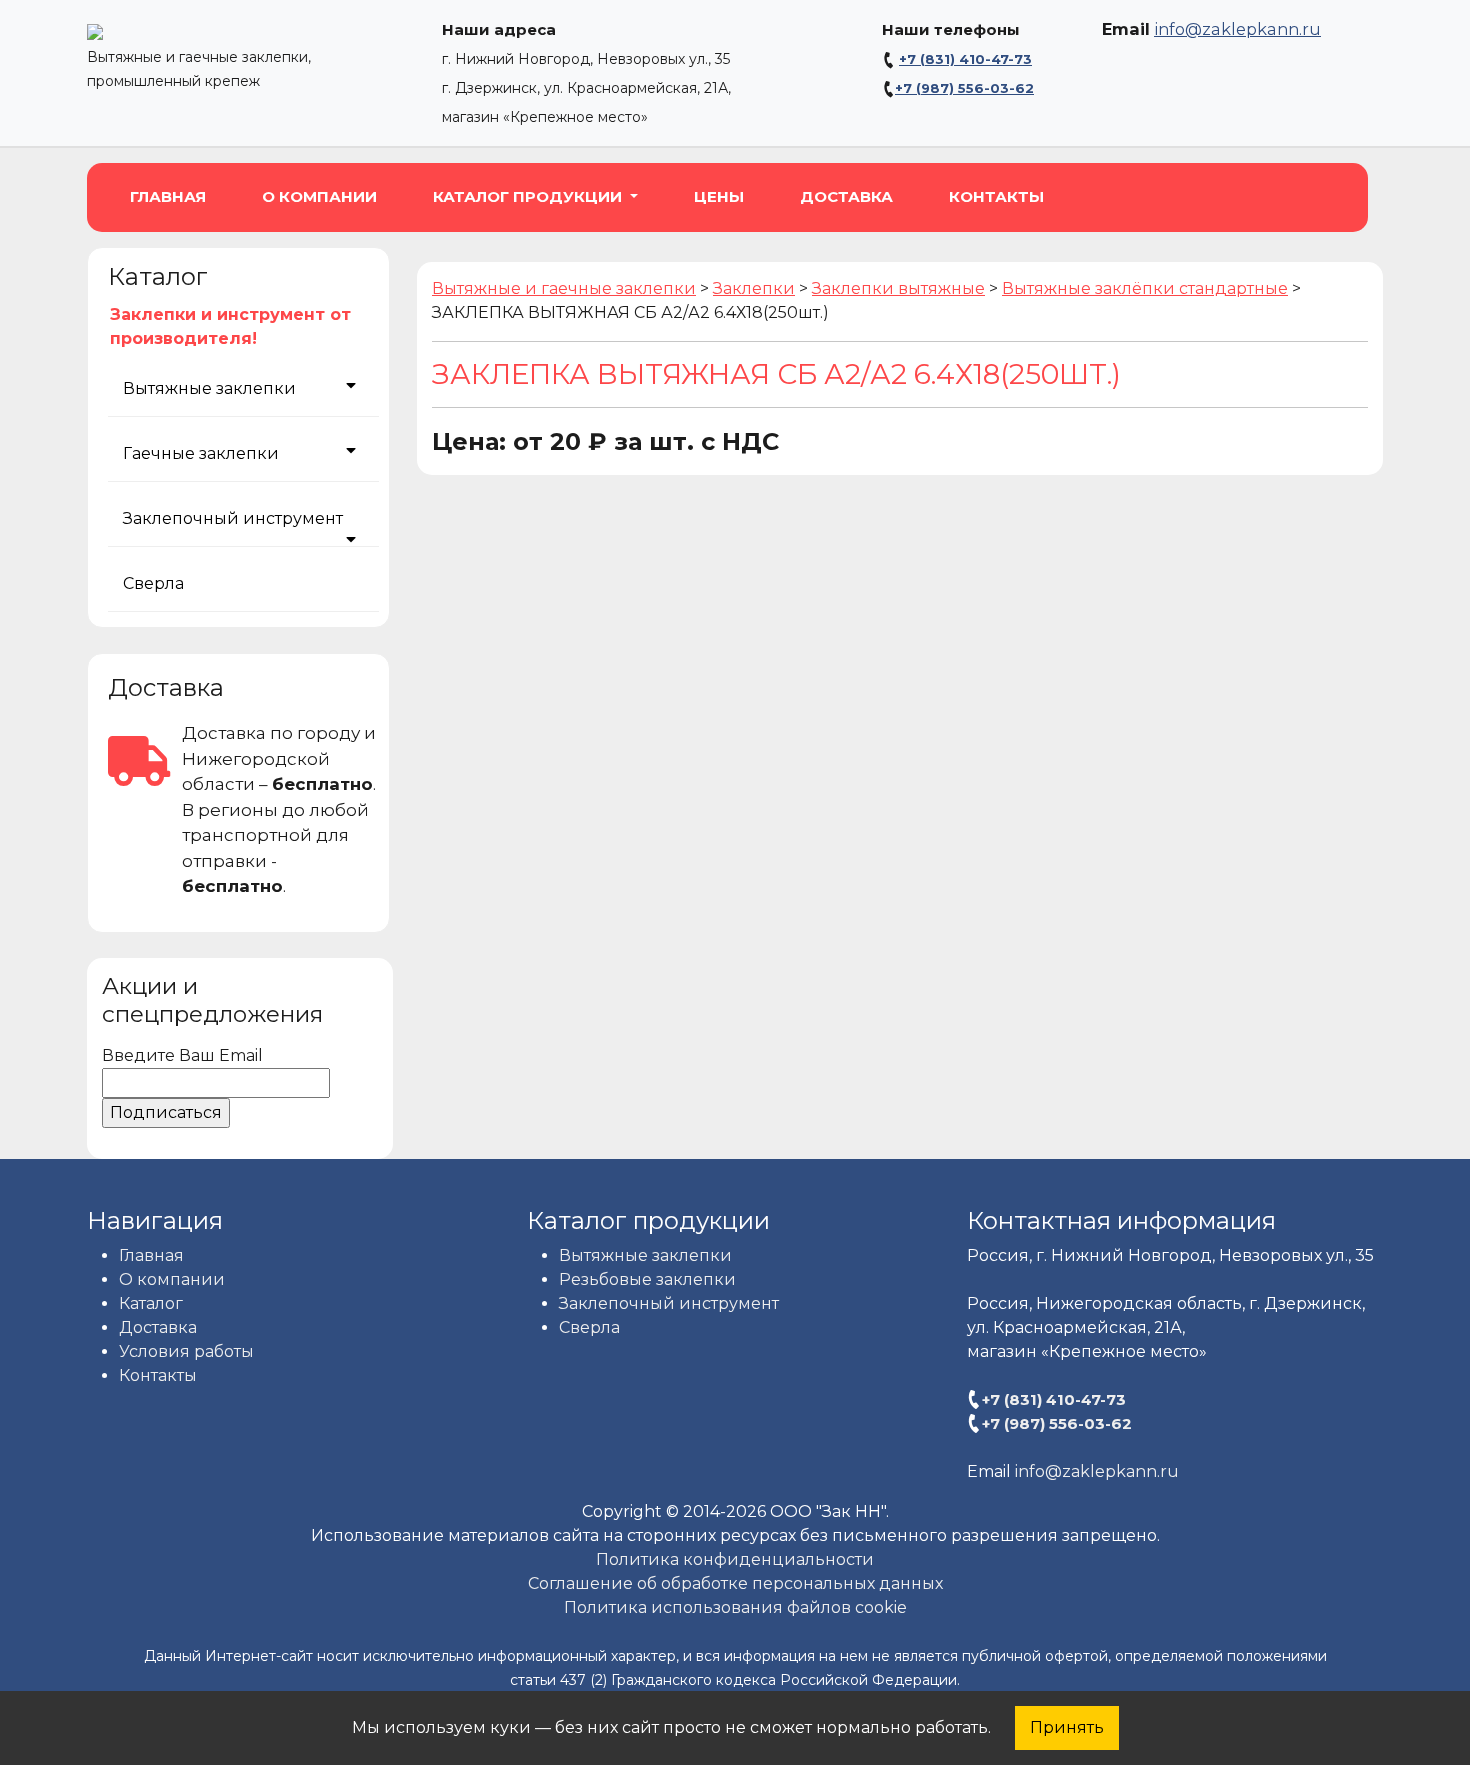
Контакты (996, 196)
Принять (1067, 1727)
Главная (168, 196)
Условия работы (186, 1351)
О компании (319, 196)
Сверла (153, 583)
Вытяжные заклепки (209, 388)
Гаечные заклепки (201, 453)
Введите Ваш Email (182, 1055)
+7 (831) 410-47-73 (965, 59)
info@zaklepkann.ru (1237, 29)
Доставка (846, 196)
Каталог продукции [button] (529, 196)
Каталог (151, 1303)
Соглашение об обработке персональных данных (735, 1583)
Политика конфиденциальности (735, 1559)
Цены (719, 196)
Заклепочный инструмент (233, 518)
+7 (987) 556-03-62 (964, 88)
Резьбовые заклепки (647, 1279)
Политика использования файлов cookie (735, 1607)
